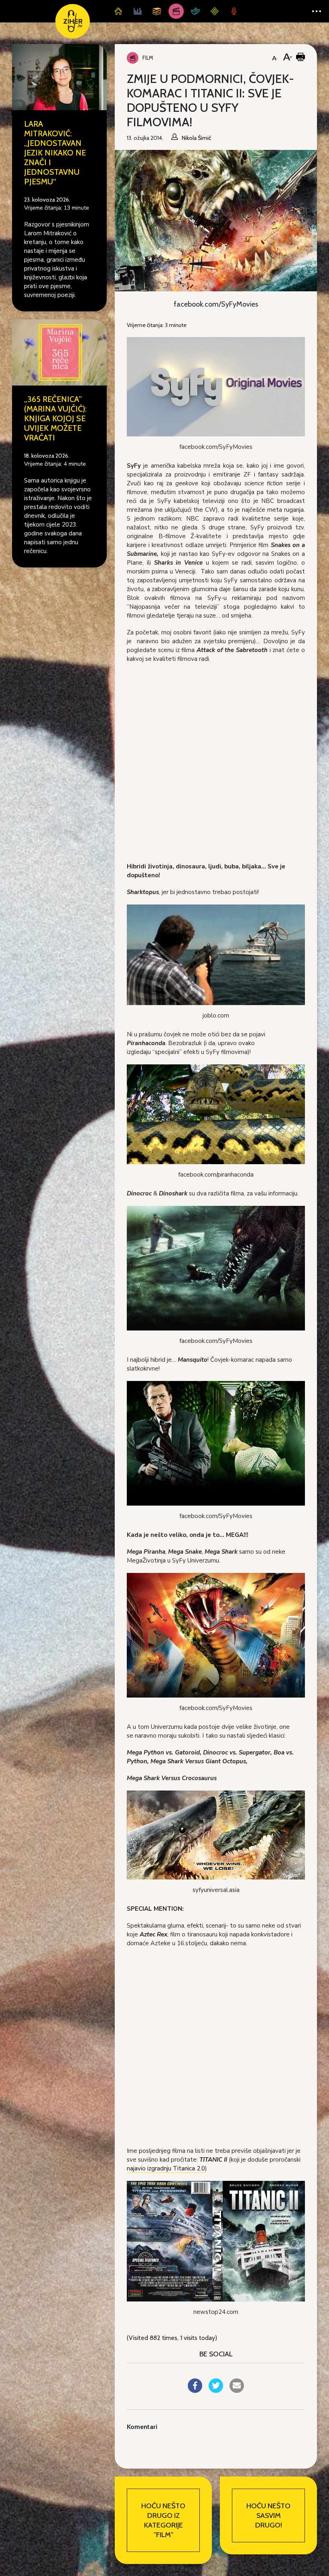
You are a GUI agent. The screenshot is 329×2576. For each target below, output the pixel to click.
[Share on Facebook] (195, 2390)
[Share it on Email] (237, 2390)
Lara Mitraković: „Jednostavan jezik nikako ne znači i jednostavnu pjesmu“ (55, 153)
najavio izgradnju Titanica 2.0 (166, 2168)
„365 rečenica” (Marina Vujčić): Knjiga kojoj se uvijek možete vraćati (55, 418)
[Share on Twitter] (216, 2390)
